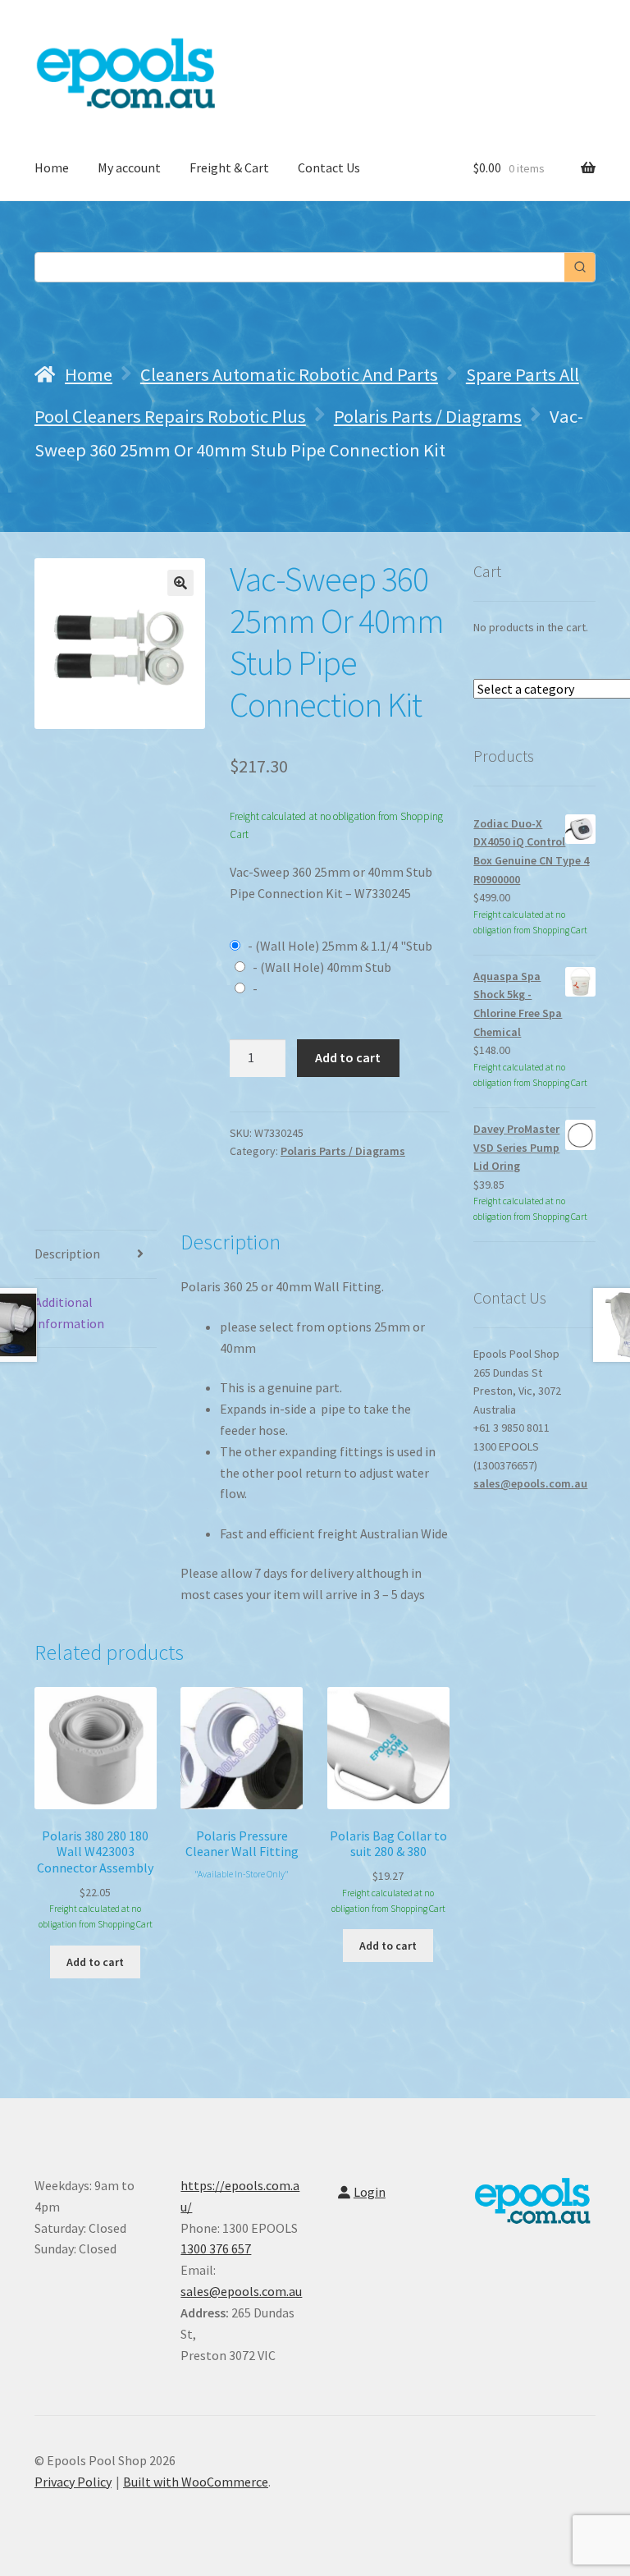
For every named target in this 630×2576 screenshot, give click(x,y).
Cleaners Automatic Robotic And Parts (289, 374)
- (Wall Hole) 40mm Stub (321, 967)
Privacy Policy (73, 2482)
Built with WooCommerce (196, 2482)
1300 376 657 (216, 2248)
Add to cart (348, 1057)
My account (129, 167)
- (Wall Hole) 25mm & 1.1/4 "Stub (339, 946)
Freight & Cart (229, 167)
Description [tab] (67, 1254)
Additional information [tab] (69, 1313)
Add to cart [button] (95, 1962)
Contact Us (329, 167)
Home (52, 167)
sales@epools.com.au (530, 1483)
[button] (180, 583)
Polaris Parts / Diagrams (428, 416)
